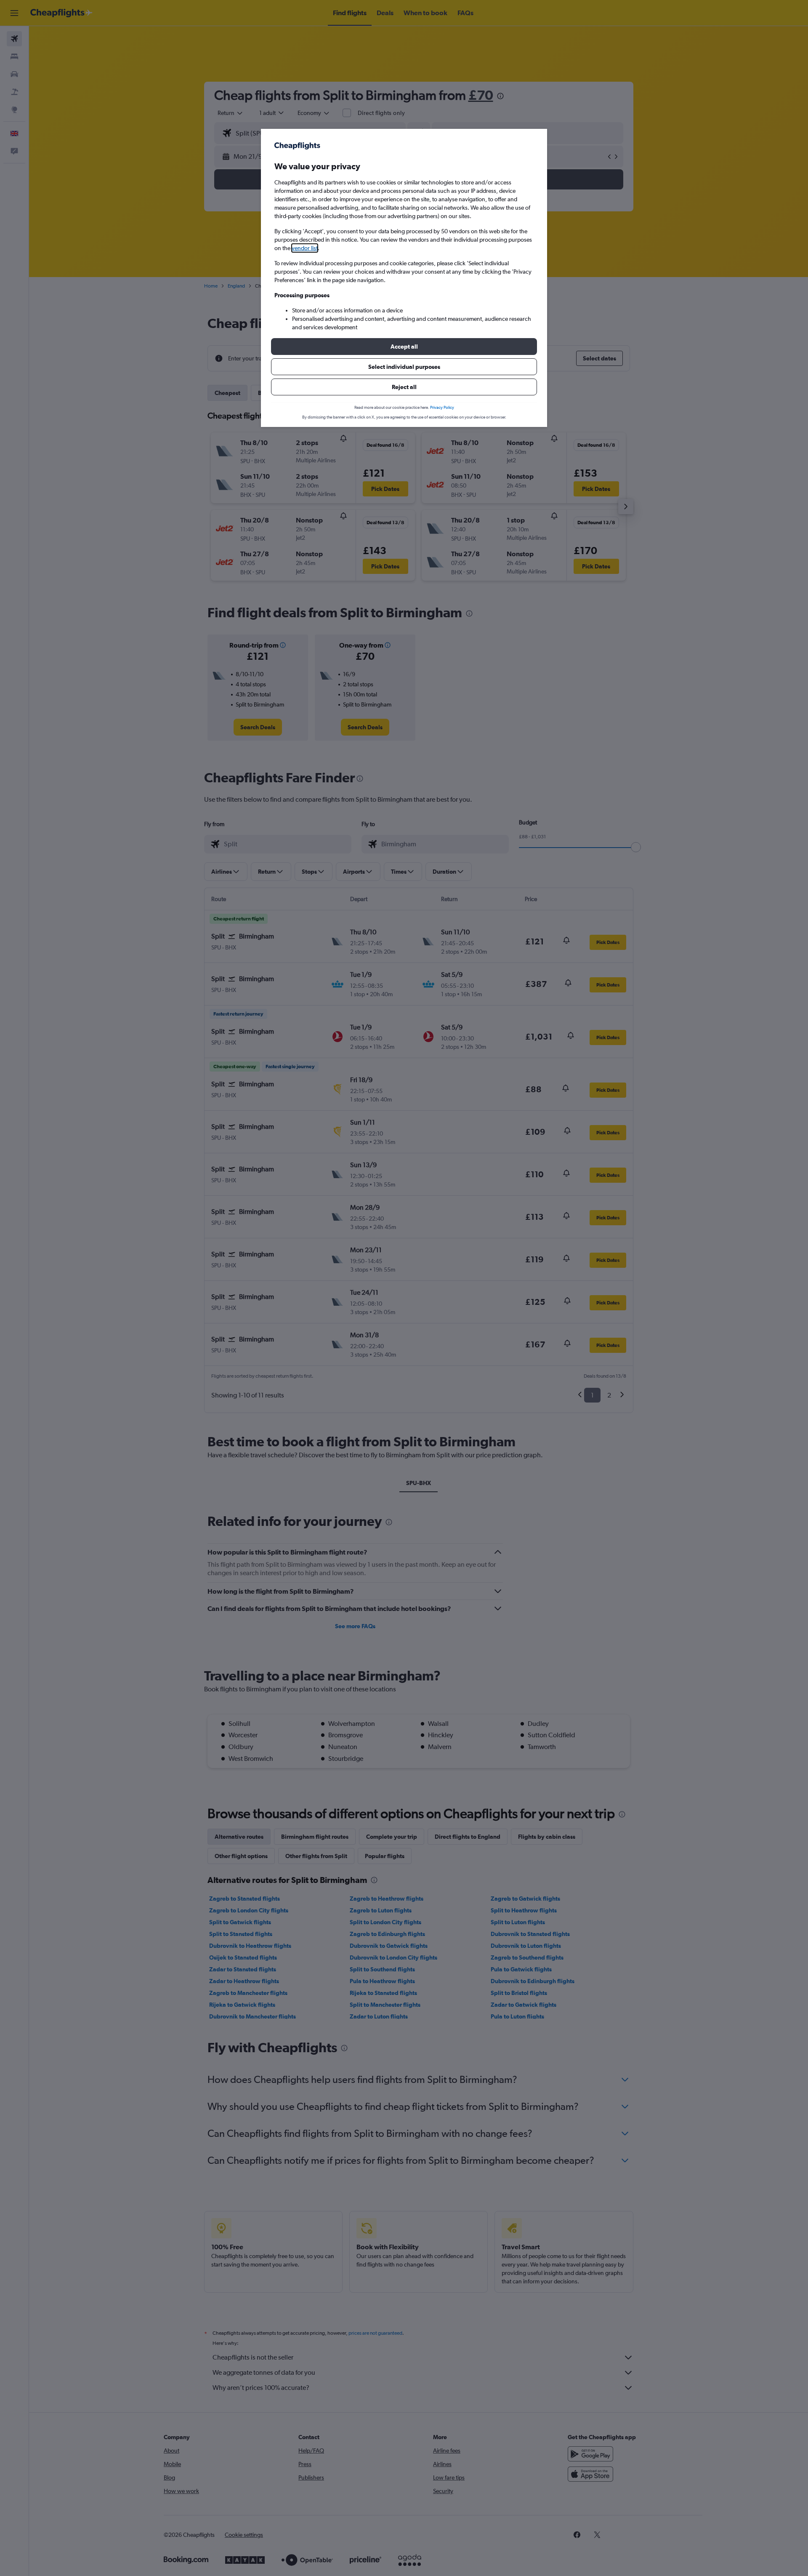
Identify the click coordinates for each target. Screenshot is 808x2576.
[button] (404, 347)
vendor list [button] (305, 248)
